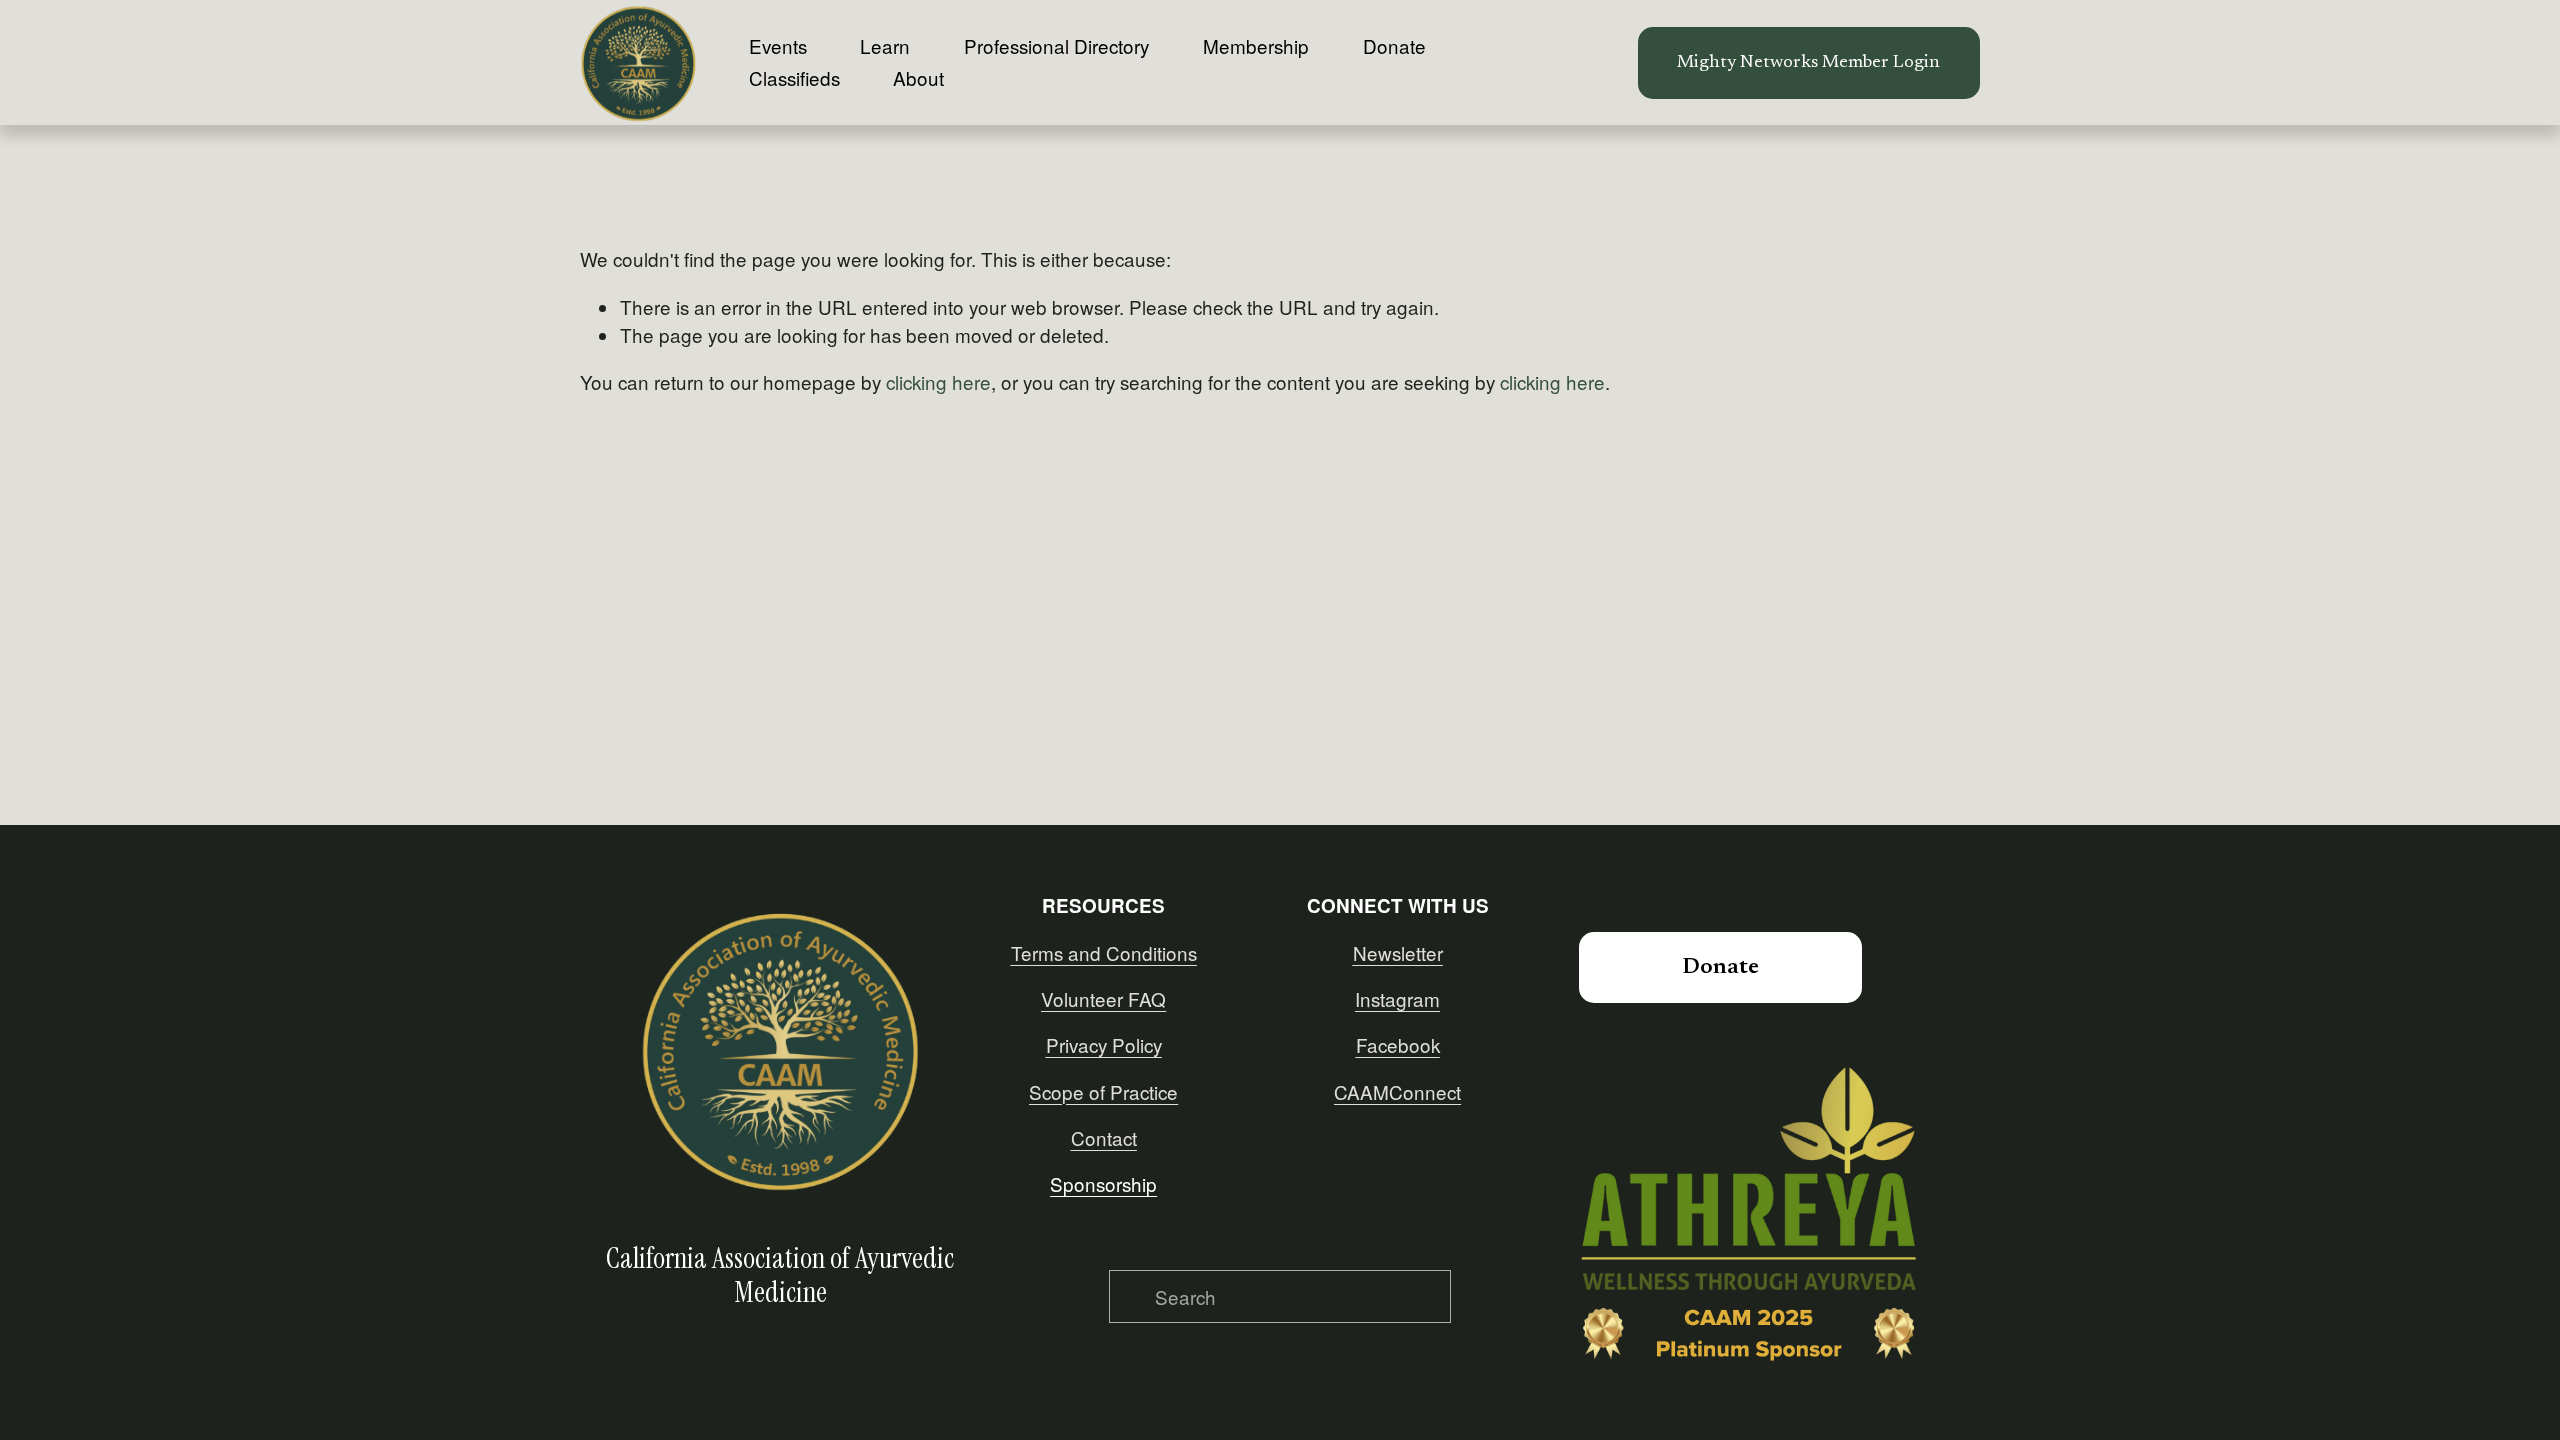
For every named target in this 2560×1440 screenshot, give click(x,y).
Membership (1256, 45)
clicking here (938, 381)
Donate (1394, 45)
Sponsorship (1103, 1183)
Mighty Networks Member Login (1808, 63)
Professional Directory (1056, 45)
